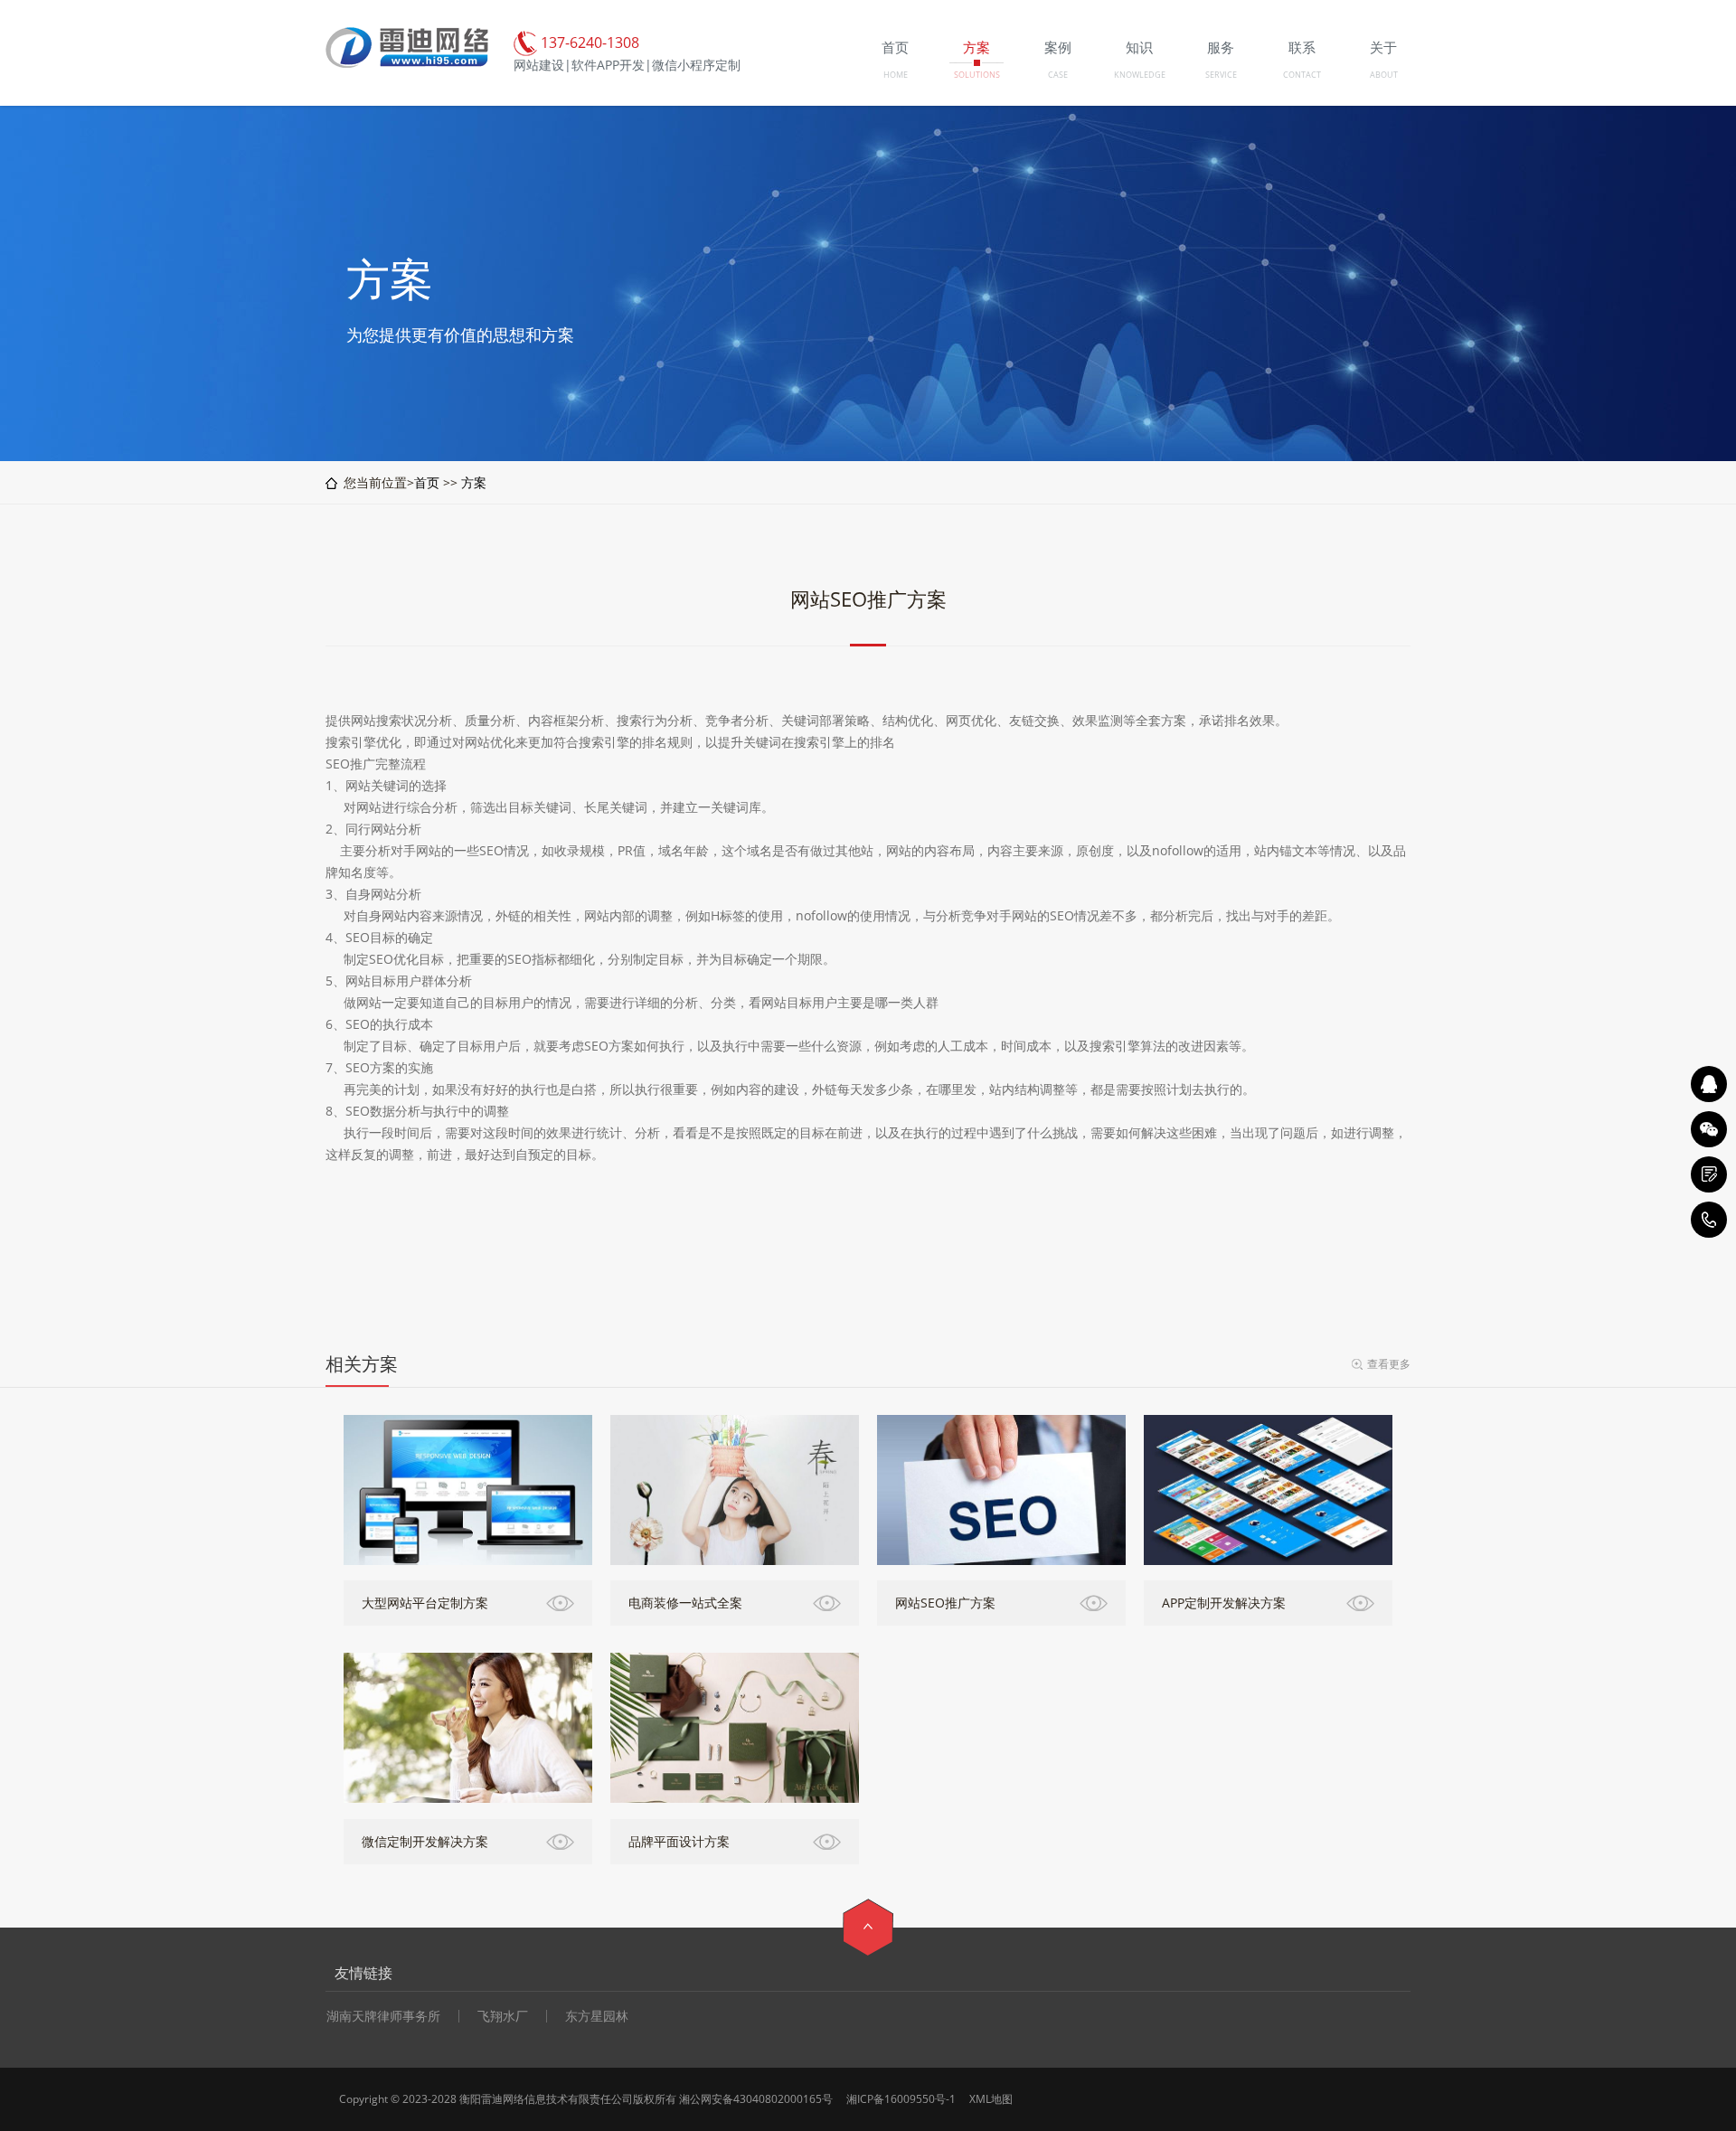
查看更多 (1389, 1364)
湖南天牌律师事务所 (383, 2016)
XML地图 (991, 2099)
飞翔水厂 (503, 2016)
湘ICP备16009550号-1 (901, 2099)
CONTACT (1302, 75)
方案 (474, 482)
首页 (427, 482)
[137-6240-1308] (1709, 1220)
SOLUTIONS (977, 75)
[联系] (1709, 1174)
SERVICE (1221, 75)
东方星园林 (597, 2016)
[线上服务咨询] (1709, 1084)
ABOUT (1384, 75)
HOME (896, 75)
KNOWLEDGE (1140, 75)
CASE (1058, 75)
